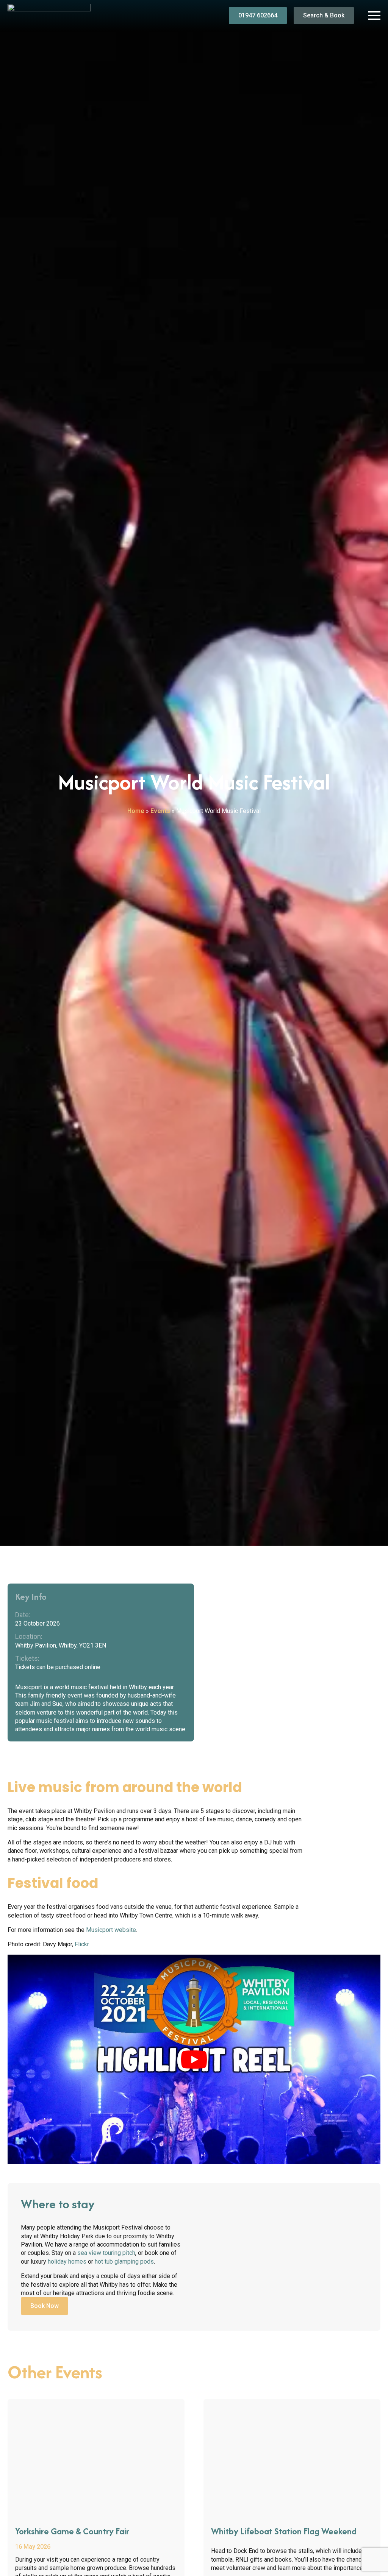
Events (160, 811)
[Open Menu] (374, 16)
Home (136, 811)
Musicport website (111, 1930)
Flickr (82, 1944)
